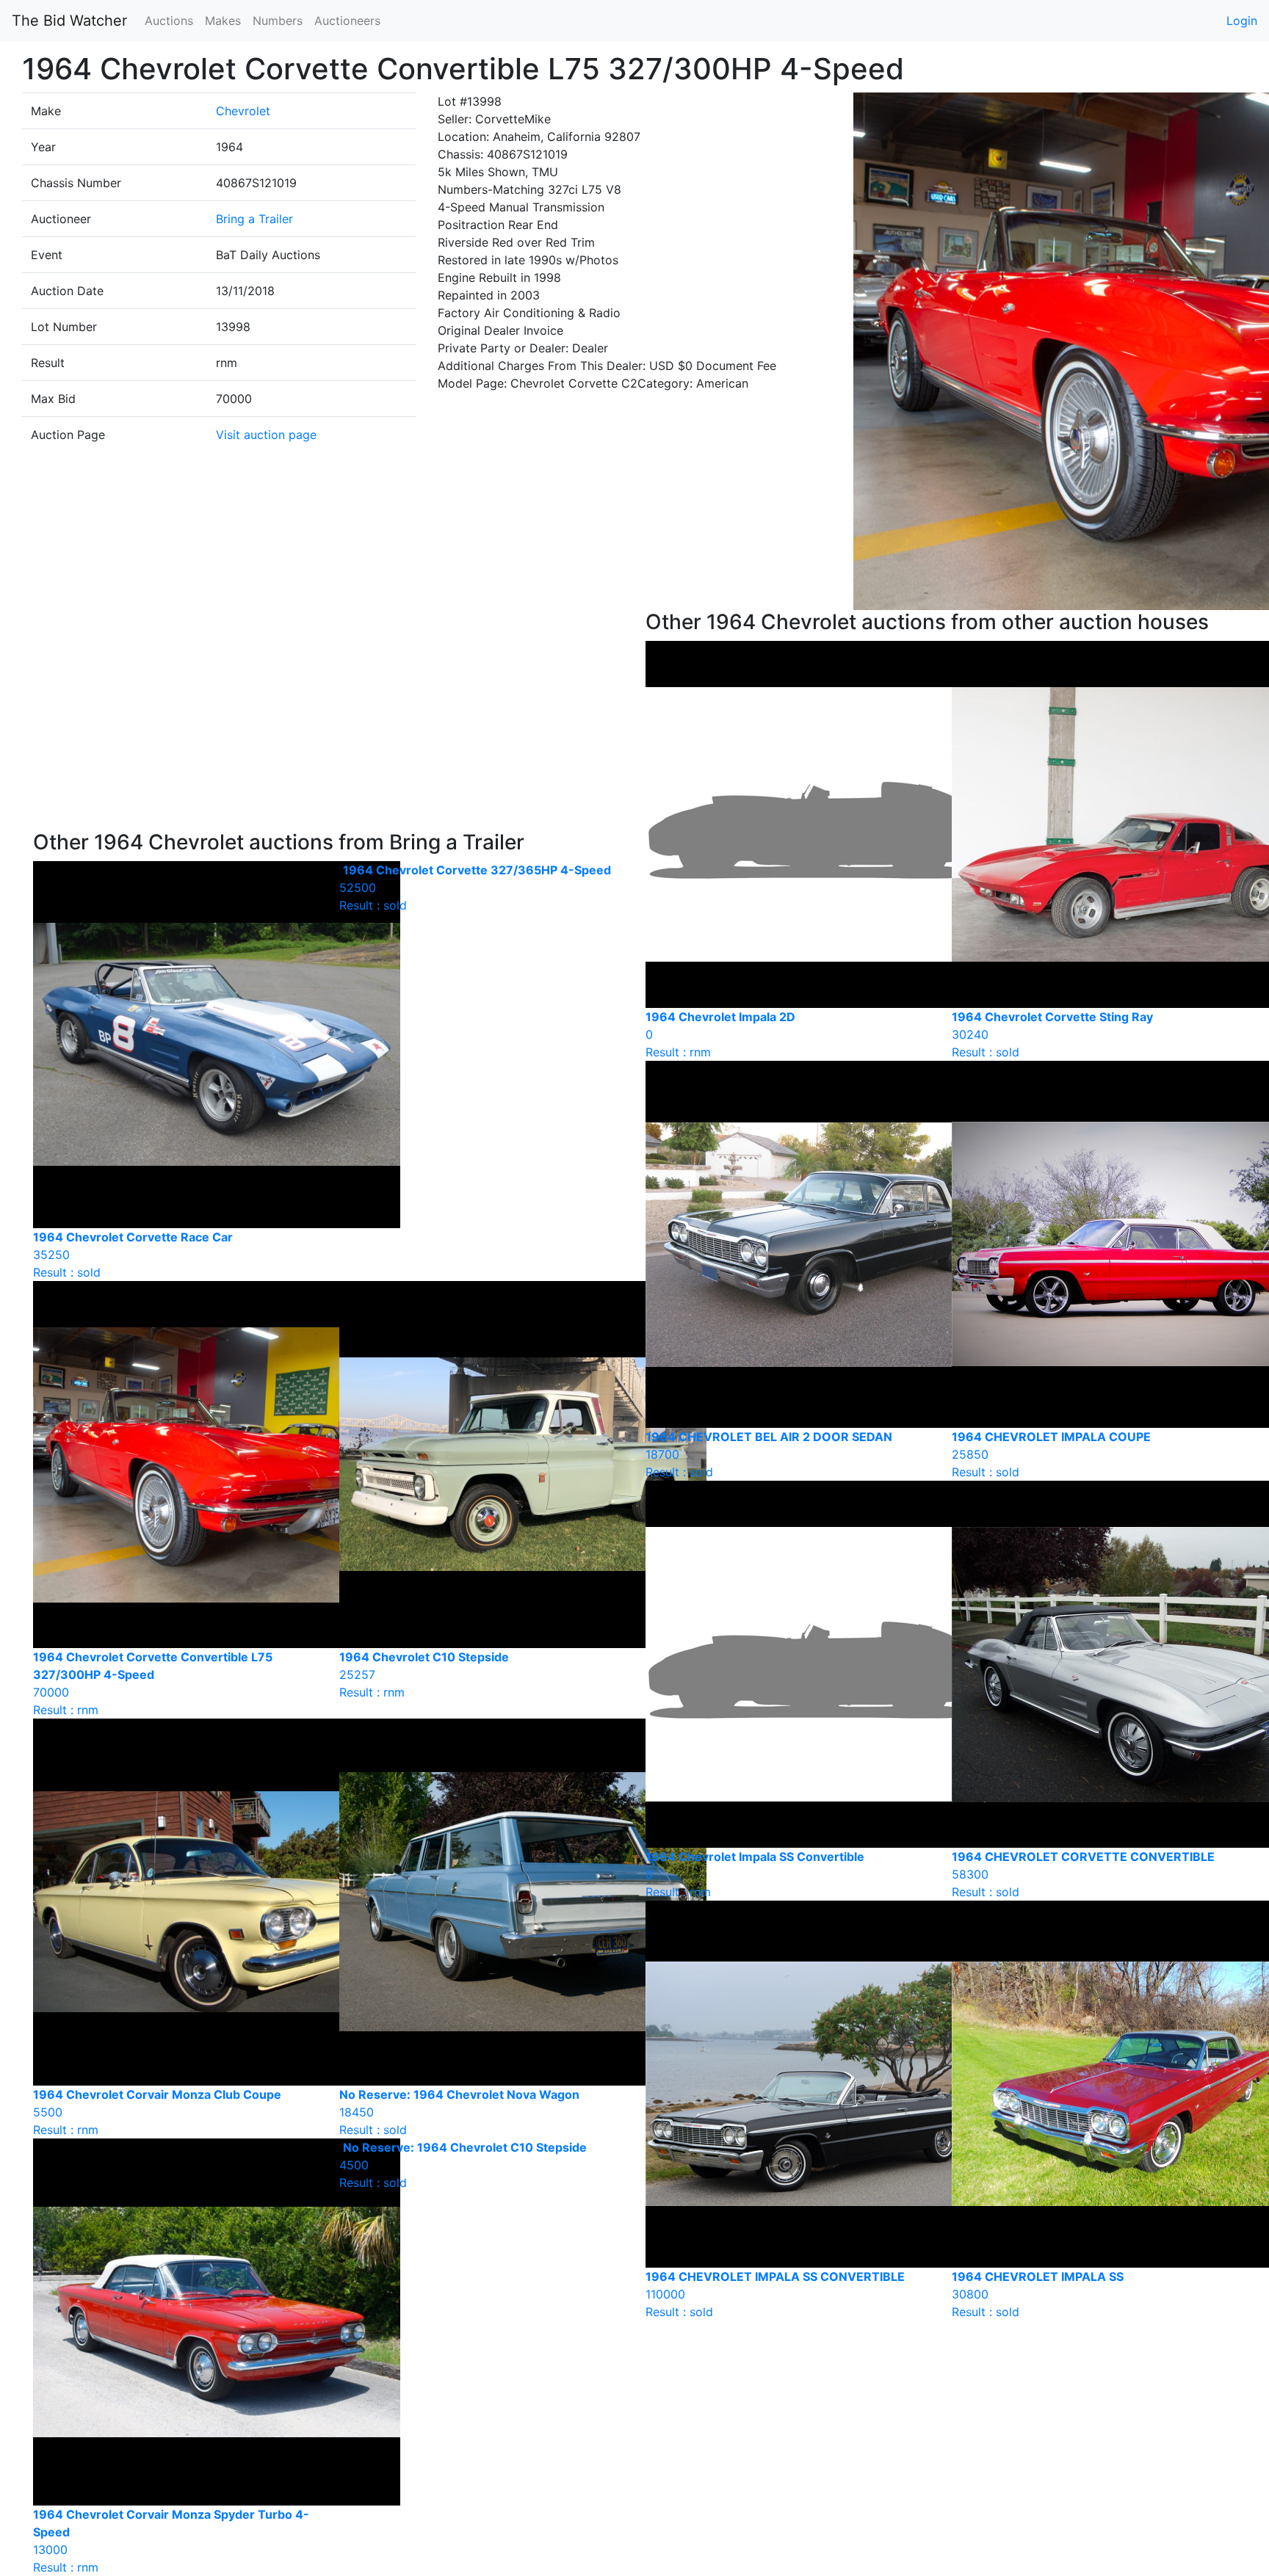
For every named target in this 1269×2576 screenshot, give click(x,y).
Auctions (169, 21)
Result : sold (475, 888)
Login (1242, 21)
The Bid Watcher (69, 21)
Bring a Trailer (254, 219)
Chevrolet (243, 111)
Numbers (278, 21)
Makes (223, 21)
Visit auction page (266, 435)
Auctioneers (347, 21)
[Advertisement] (328, 720)
